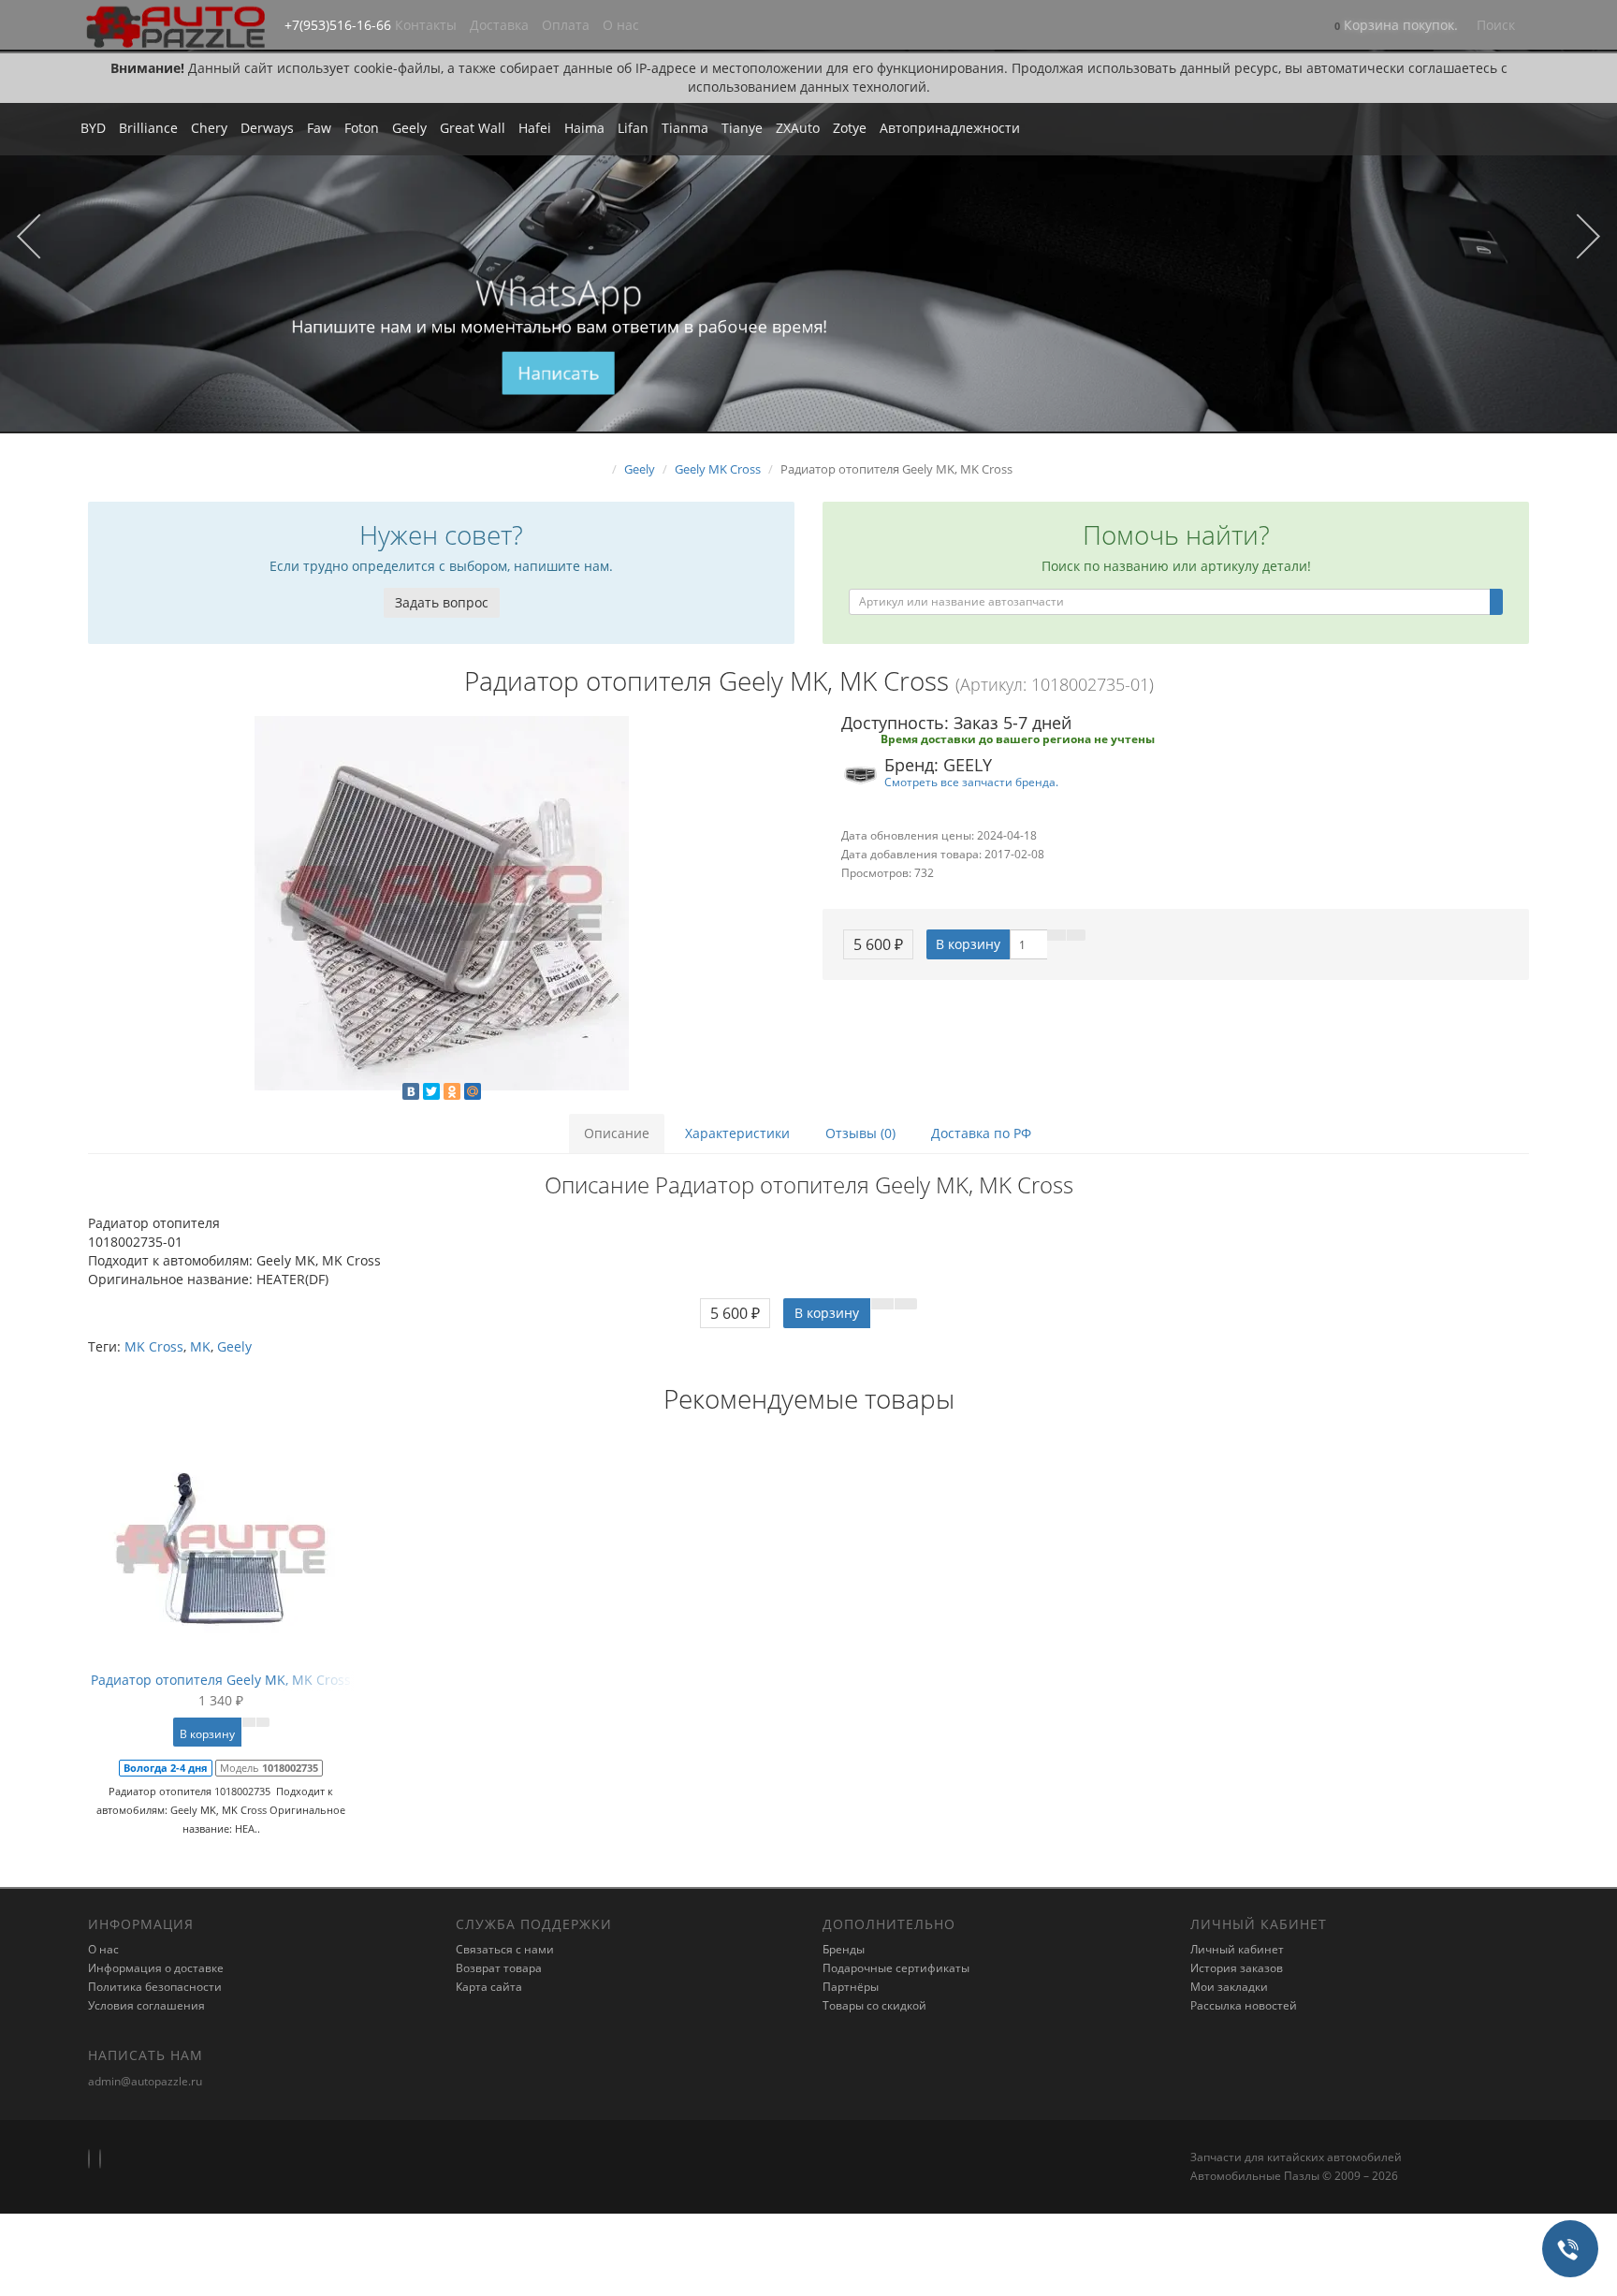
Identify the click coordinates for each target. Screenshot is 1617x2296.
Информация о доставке (156, 1968)
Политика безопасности (155, 1987)
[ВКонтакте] (411, 1091)
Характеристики (737, 1133)
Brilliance (148, 128)
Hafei (535, 128)
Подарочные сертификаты (896, 1968)
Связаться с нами (505, 1949)
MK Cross (154, 1346)
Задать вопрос (442, 602)
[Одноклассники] (452, 1091)
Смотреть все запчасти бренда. (971, 782)
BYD (93, 128)
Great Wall (473, 128)
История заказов (1237, 1968)
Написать (559, 373)
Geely (409, 128)
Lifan (633, 128)
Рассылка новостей (1244, 2005)
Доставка (499, 25)
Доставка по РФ (981, 1133)
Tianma (685, 128)
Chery (209, 128)
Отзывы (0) (860, 1133)
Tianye (742, 128)
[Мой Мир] (473, 1091)
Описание (617, 1133)
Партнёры (851, 1987)
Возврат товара (499, 1968)
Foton (362, 128)
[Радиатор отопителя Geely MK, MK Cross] (441, 903)
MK (200, 1346)
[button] (1396, 27)
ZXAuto (798, 128)
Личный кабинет (1237, 1949)
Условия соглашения (146, 2005)
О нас (621, 25)
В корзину (968, 944)
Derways (267, 128)
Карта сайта (489, 1987)
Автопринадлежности (950, 128)
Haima (584, 128)
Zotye (850, 128)
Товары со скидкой (874, 2005)
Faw (319, 128)
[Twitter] (431, 1091)
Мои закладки (1229, 1987)
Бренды (844, 1949)
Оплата (566, 25)
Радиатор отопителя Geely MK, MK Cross (221, 1680)
